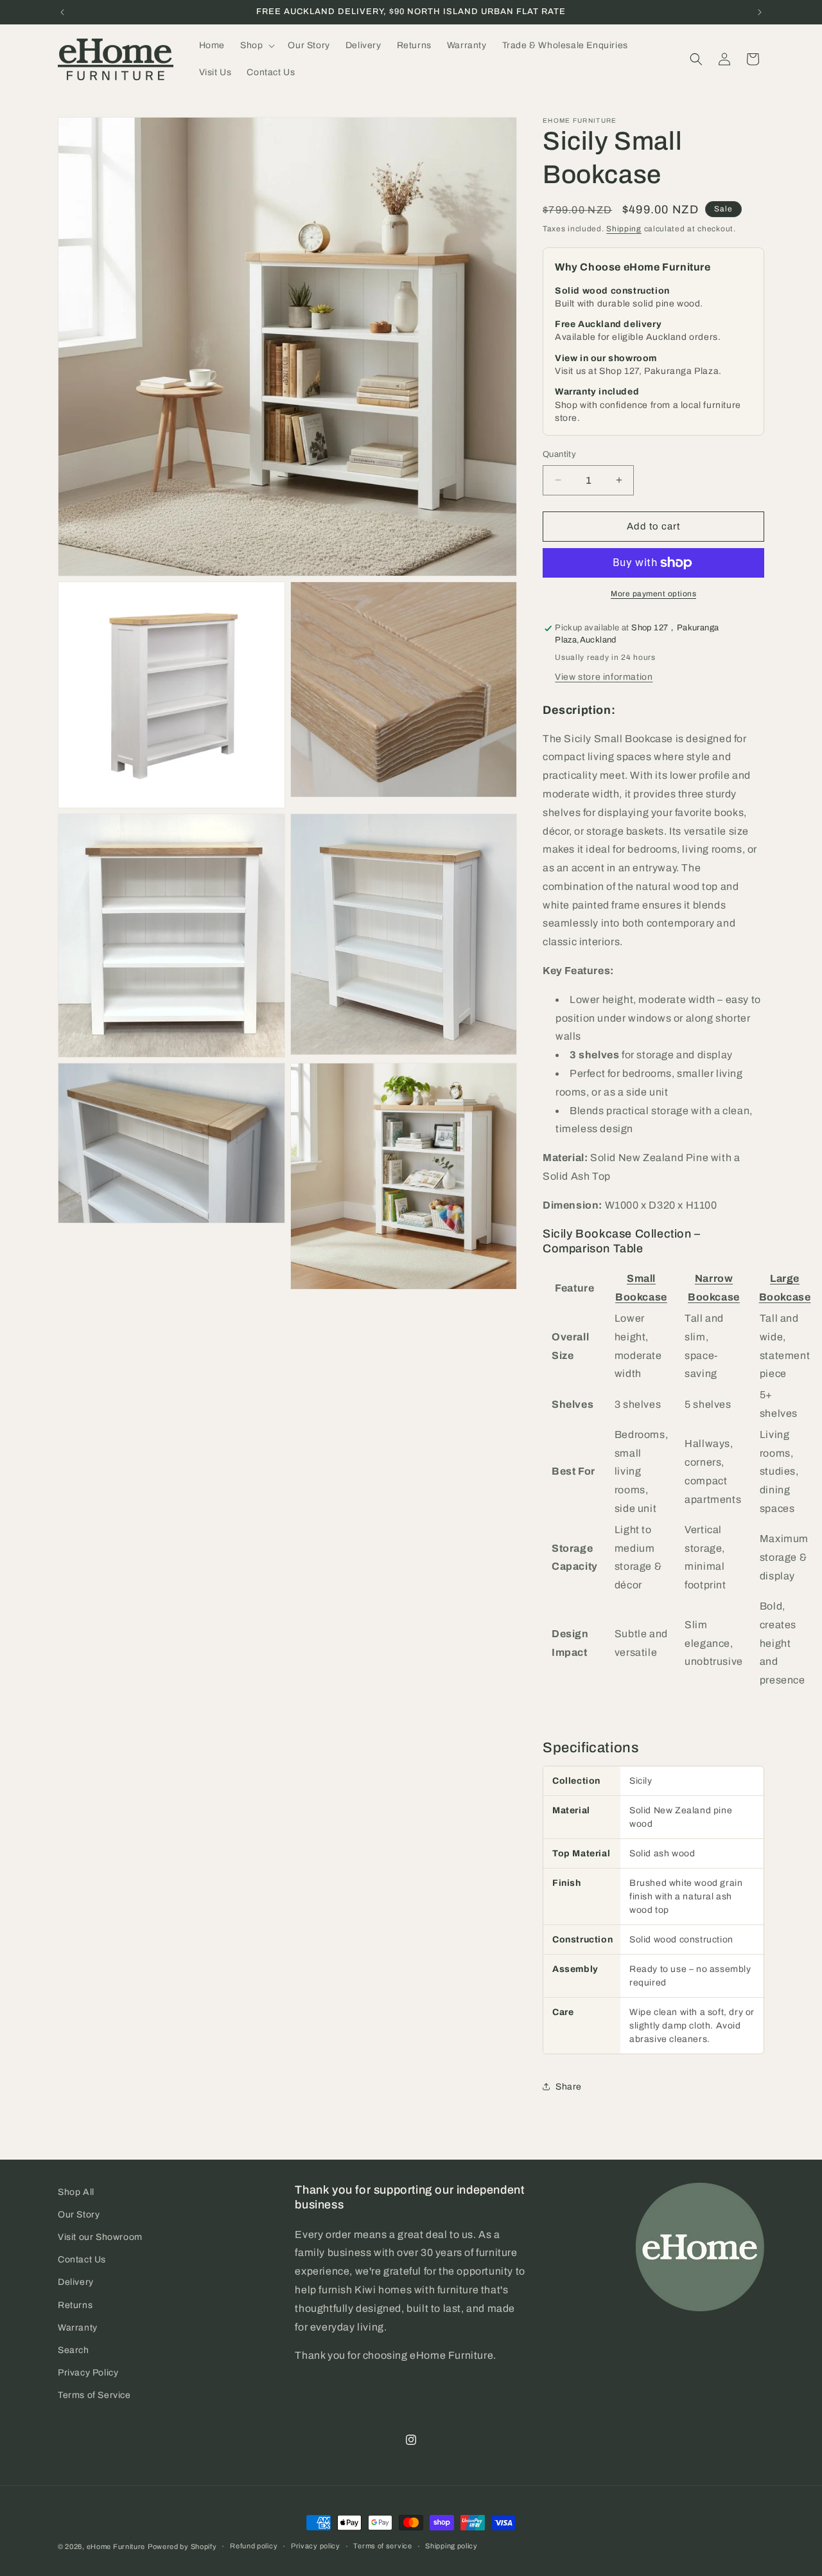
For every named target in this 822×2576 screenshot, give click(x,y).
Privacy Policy (88, 2373)
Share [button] (569, 2087)
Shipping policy (451, 2546)
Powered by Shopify (182, 2546)
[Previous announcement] (62, 12)
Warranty (78, 2328)
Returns (75, 2305)
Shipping (624, 229)
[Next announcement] (760, 12)
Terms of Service (94, 2395)
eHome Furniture (116, 2546)
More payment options (653, 594)
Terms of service (382, 2546)
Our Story (79, 2215)
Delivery (76, 2282)
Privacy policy (316, 2546)
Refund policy (254, 2546)
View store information (604, 677)
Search (74, 2350)
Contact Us (82, 2260)
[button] (256, 46)
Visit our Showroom (100, 2237)
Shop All (76, 2192)
